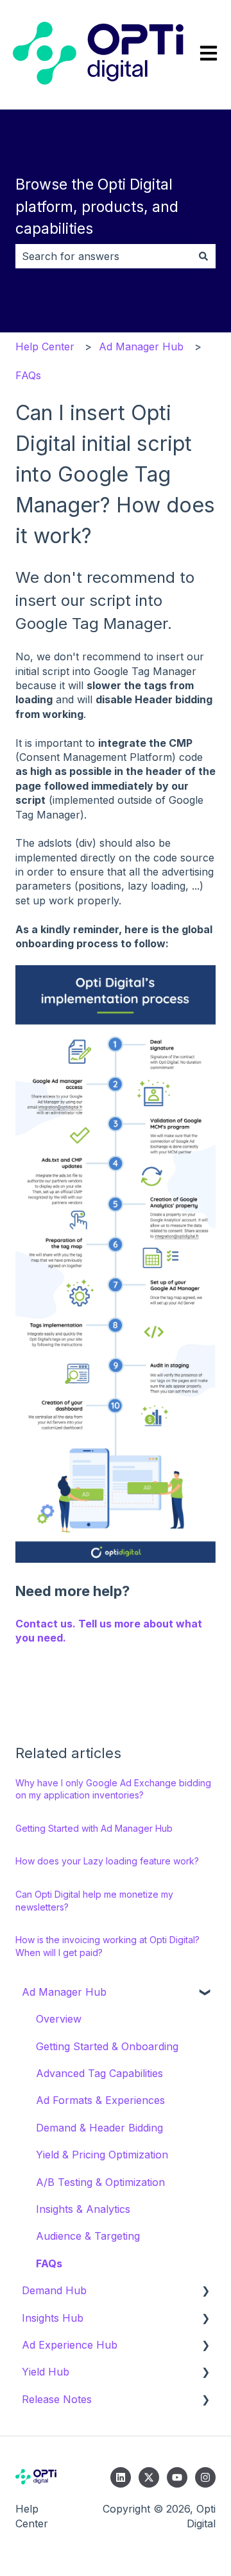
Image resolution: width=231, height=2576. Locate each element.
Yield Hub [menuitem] (46, 2372)
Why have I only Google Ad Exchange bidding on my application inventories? (113, 1789)
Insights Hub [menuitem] (53, 2318)
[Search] (203, 256)
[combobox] (103, 256)
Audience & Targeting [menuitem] (88, 2236)
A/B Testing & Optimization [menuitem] (100, 2182)
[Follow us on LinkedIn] (121, 2477)
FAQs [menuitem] (49, 2263)
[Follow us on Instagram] (205, 2477)
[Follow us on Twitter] (149, 2477)
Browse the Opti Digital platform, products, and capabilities (97, 207)
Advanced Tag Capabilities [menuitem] (99, 2073)
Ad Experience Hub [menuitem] (70, 2345)
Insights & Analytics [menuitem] (83, 2209)
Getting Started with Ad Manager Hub (94, 1828)
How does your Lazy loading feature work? (107, 1861)
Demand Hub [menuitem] (54, 2290)
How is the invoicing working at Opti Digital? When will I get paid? (107, 1946)
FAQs (28, 375)
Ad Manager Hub (141, 346)
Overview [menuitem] (59, 2019)
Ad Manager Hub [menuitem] (64, 1992)
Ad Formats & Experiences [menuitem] (100, 2100)
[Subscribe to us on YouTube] (177, 2477)
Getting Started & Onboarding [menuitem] (107, 2046)
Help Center (45, 346)
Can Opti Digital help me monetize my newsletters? (94, 1901)
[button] (205, 1993)
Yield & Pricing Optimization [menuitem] (102, 2155)
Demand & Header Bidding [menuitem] (99, 2128)
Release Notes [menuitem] (57, 2399)
